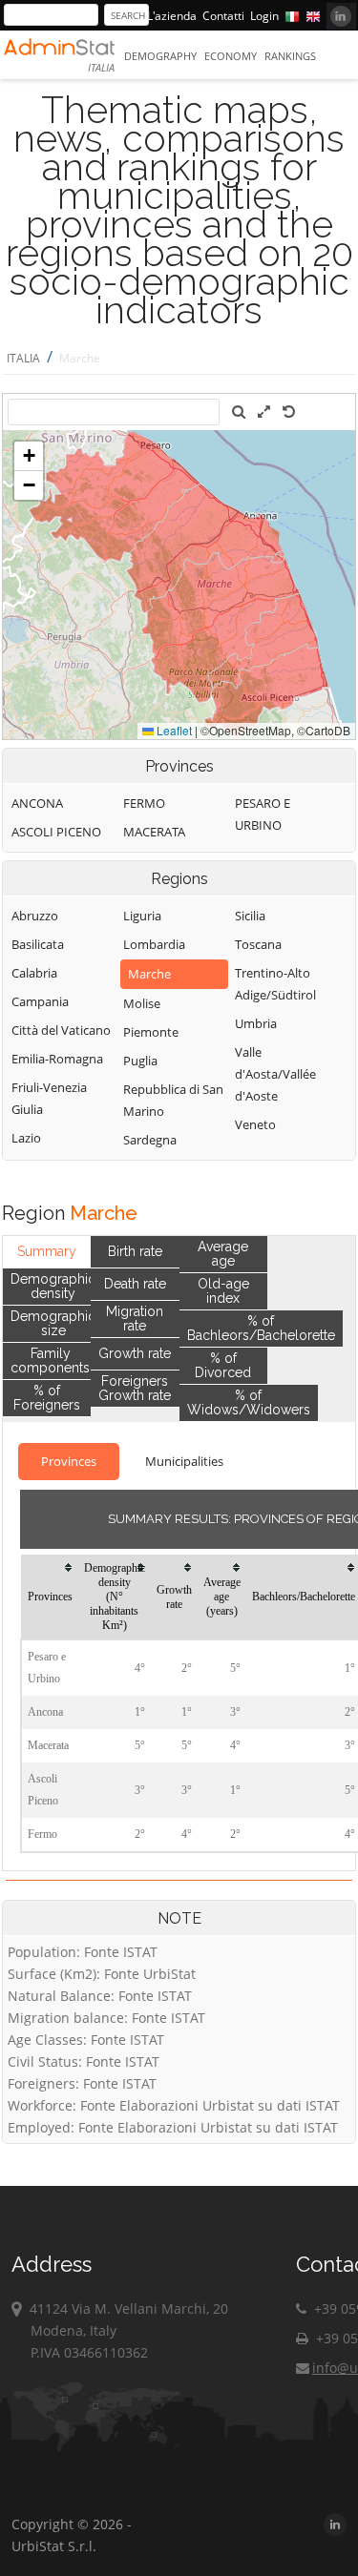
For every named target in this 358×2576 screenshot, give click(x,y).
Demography (160, 56)
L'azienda (172, 16)
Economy (231, 56)
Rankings (290, 56)
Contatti (223, 16)
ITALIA (23, 358)
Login (264, 16)
